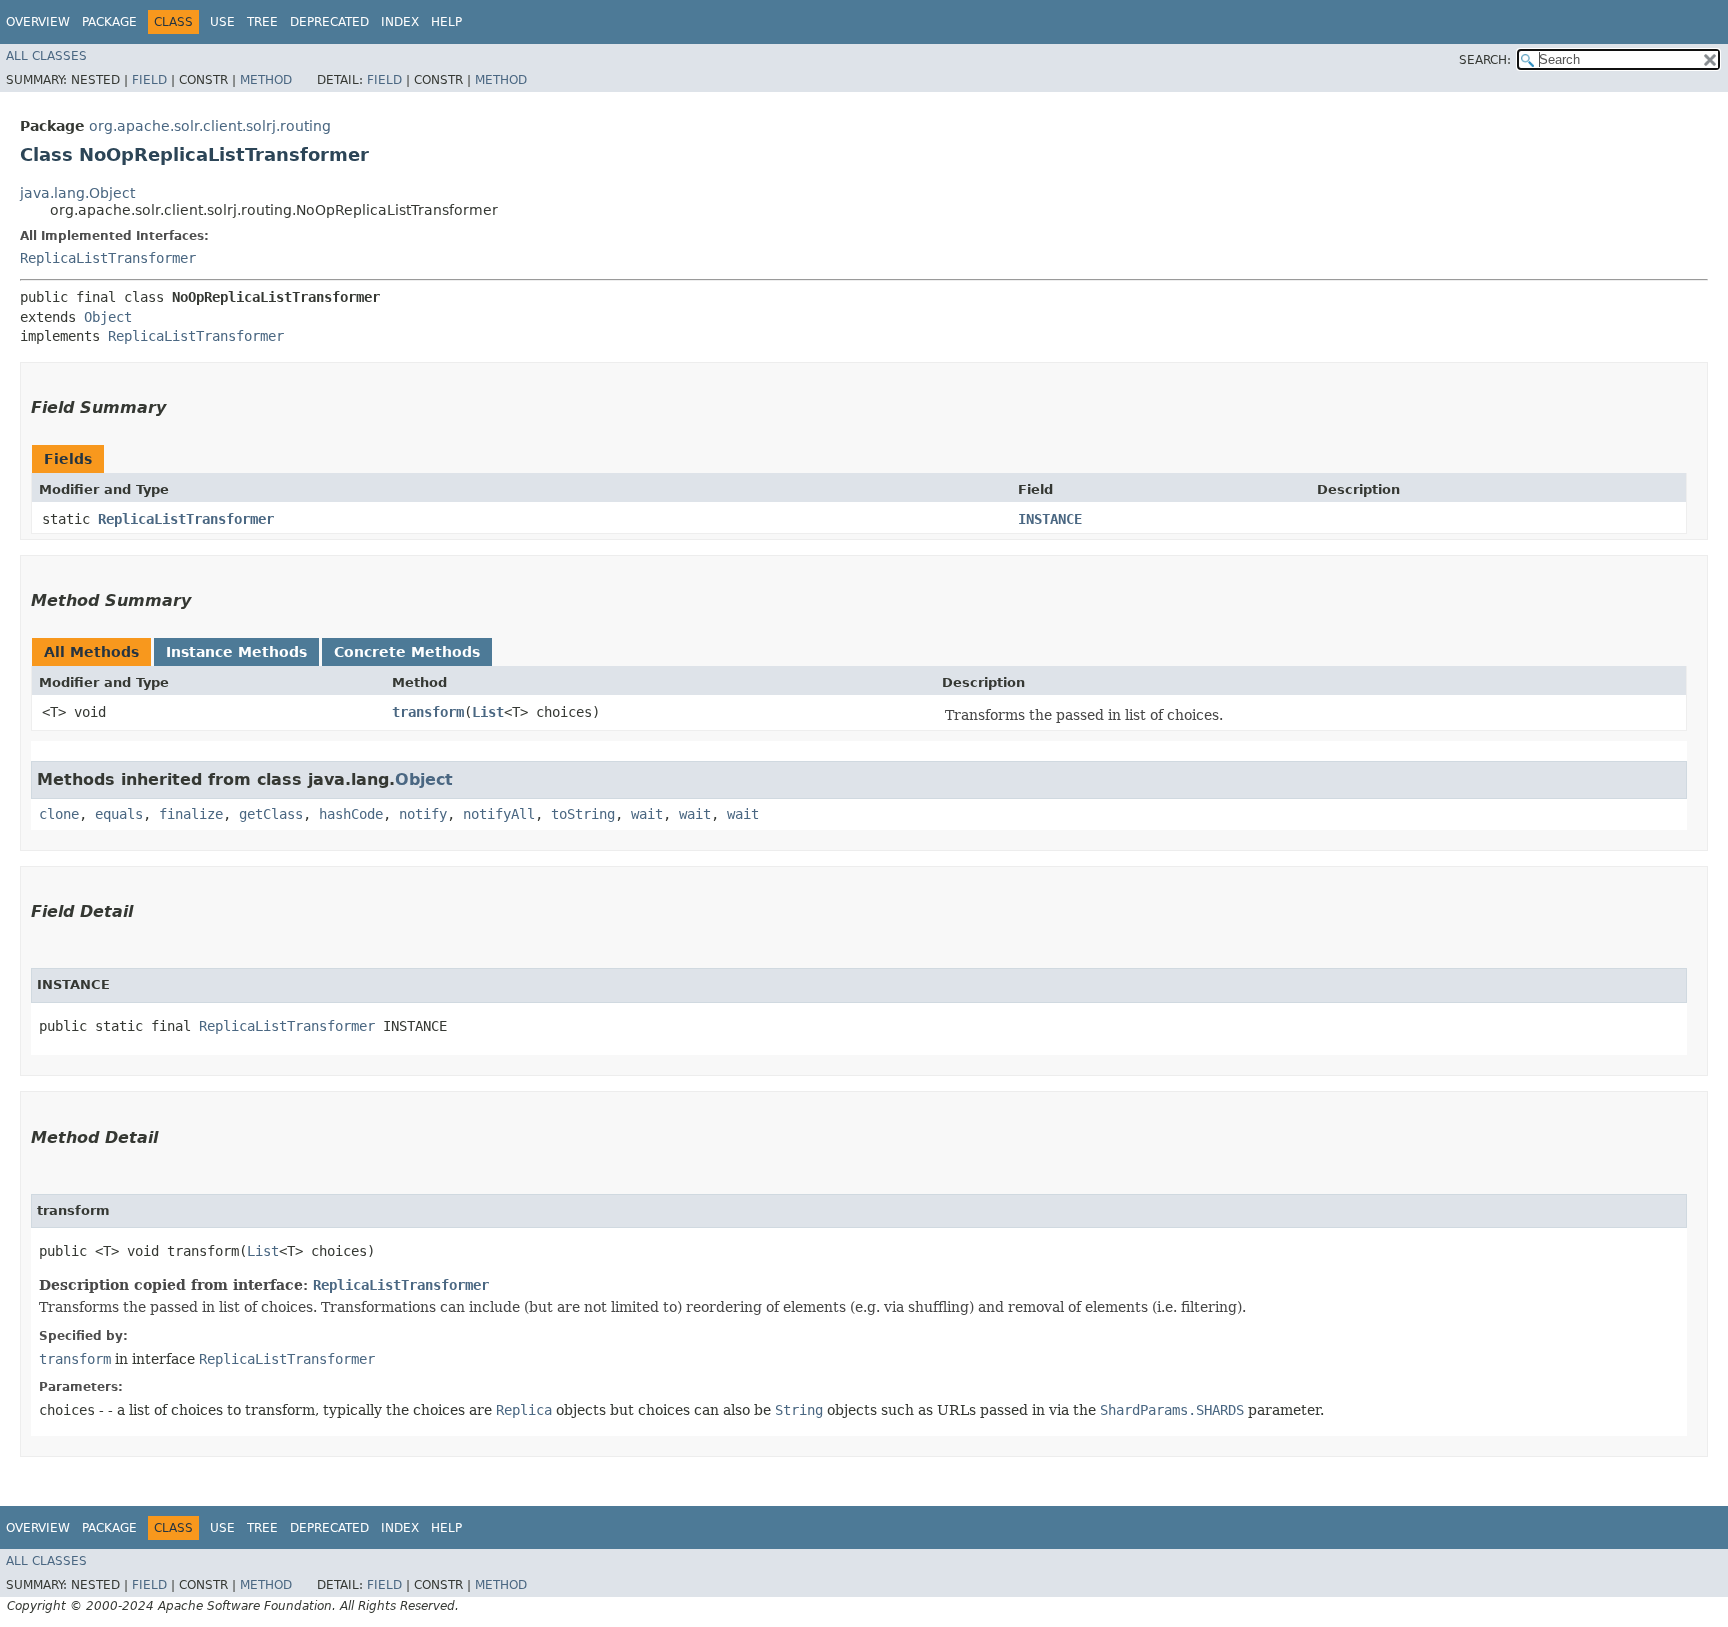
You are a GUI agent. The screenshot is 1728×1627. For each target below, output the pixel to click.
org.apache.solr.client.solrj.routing (210, 126)
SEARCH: (1485, 60)
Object (108, 317)
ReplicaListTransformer (108, 258)
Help (446, 22)
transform (428, 712)
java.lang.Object (77, 193)
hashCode (351, 814)
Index (400, 22)
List (488, 712)
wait (647, 814)
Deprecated (329, 22)
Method (266, 80)
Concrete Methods (407, 652)
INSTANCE (1050, 519)
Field (149, 80)
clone (59, 814)
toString (583, 814)
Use (222, 22)
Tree (262, 22)
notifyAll (499, 814)
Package (109, 22)
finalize (191, 814)
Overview (38, 22)
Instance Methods (236, 652)
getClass (271, 814)
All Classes (46, 56)
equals (119, 814)
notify (423, 814)
